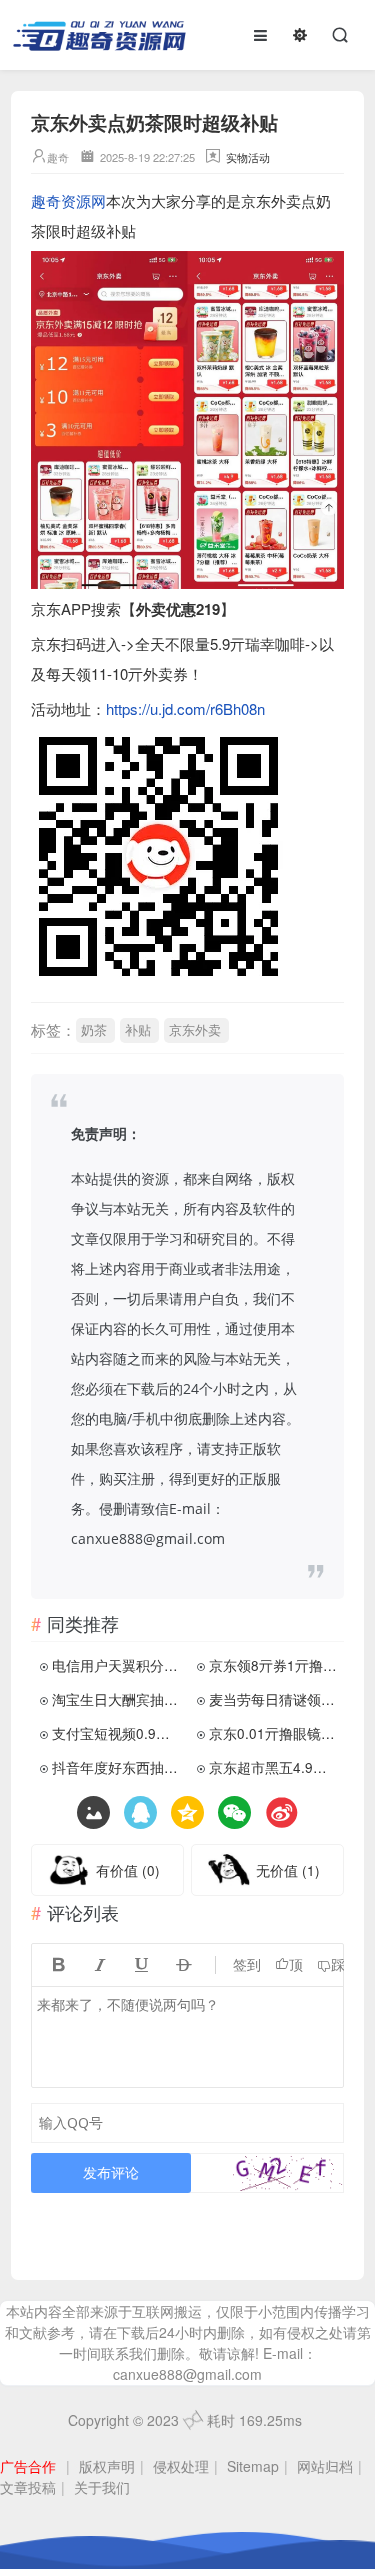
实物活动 (248, 157)
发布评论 (111, 2172)
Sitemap (253, 2466)
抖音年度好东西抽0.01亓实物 (117, 1767)
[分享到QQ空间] (140, 1812)
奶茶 (94, 1029)
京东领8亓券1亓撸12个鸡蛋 (274, 1665)
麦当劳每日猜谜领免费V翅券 (274, 1699)
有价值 (128, 1870)
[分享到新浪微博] (281, 1812)
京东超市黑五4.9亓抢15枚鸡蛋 (274, 1767)
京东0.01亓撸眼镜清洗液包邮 (274, 1733)
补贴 (138, 1029)
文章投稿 (28, 2487)
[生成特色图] (93, 1812)
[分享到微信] (234, 1812)
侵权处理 (181, 2466)
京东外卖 (195, 1029)
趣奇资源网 (68, 200)
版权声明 (107, 2466)
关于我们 (102, 2487)
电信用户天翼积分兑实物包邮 (117, 1665)
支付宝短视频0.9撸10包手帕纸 (117, 1733)
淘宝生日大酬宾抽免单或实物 (117, 1699)
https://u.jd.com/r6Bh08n (185, 708)
